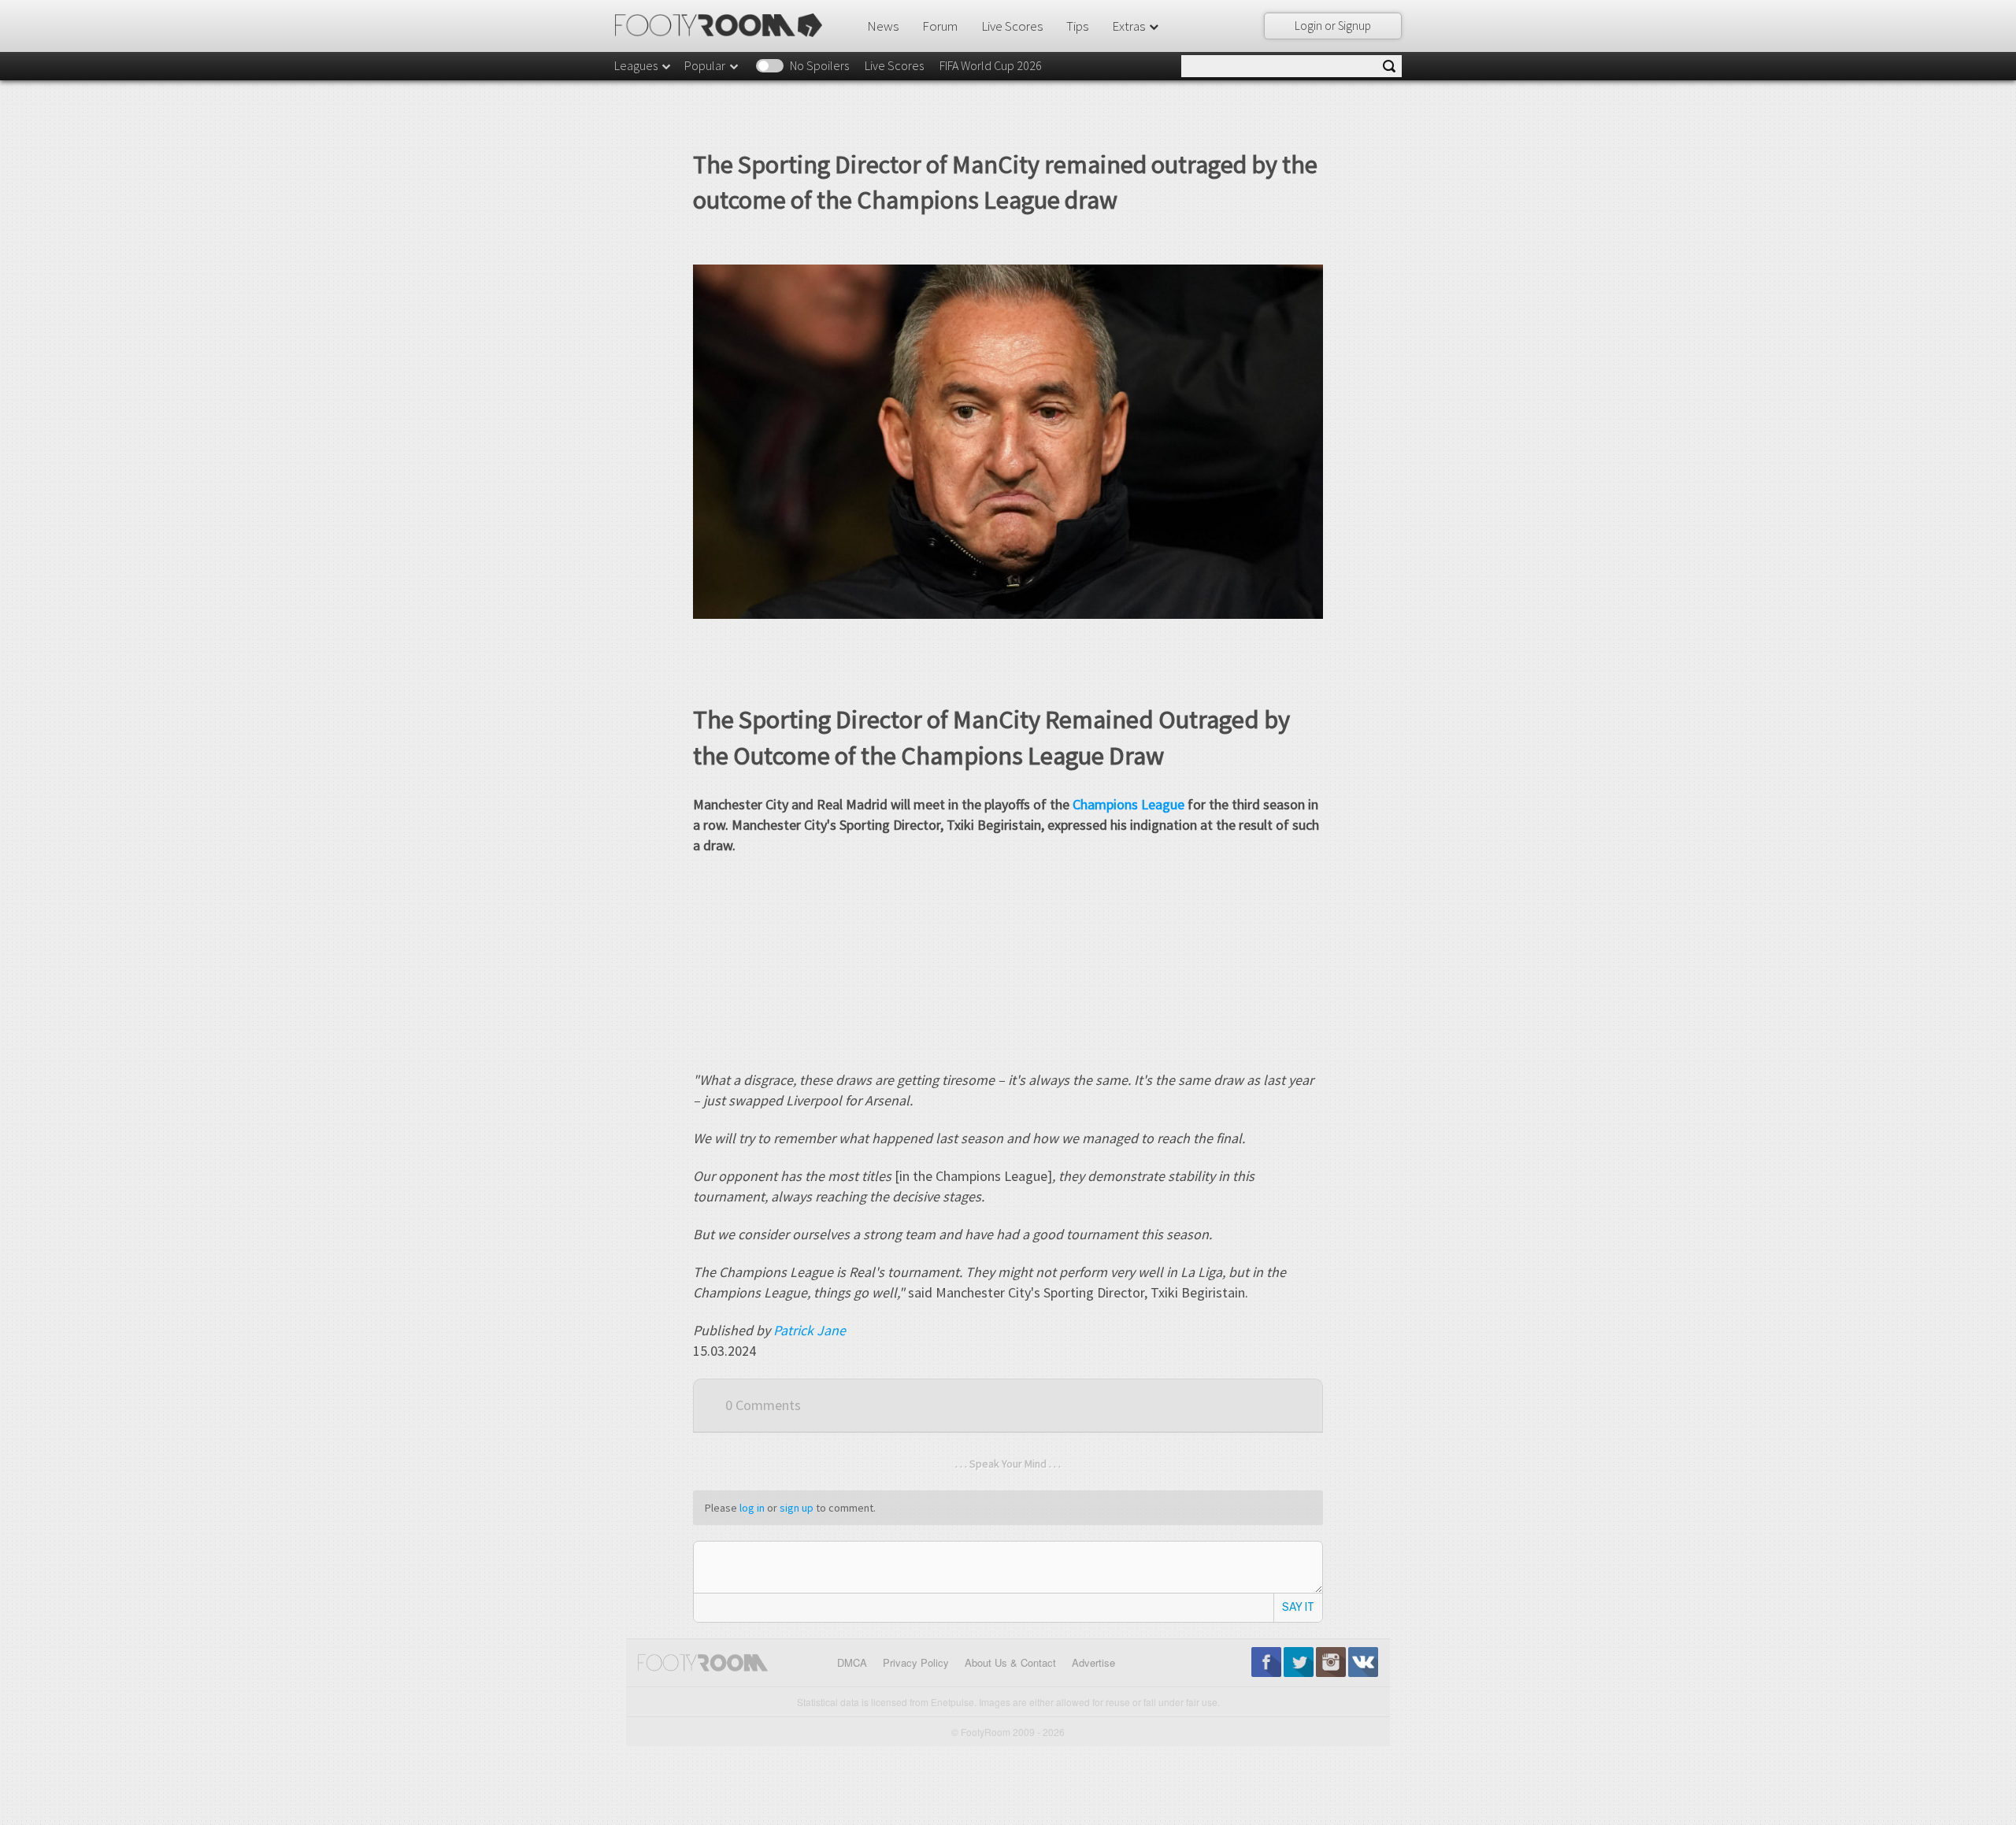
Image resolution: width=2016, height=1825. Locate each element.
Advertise (1093, 1662)
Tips (1077, 26)
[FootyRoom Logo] (724, 25)
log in (752, 1508)
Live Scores (1012, 26)
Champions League (1128, 804)
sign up (797, 1508)
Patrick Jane (810, 1330)
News (883, 26)
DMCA (852, 1662)
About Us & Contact (1010, 1662)
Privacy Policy (916, 1662)
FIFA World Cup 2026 (991, 65)
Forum (940, 26)
